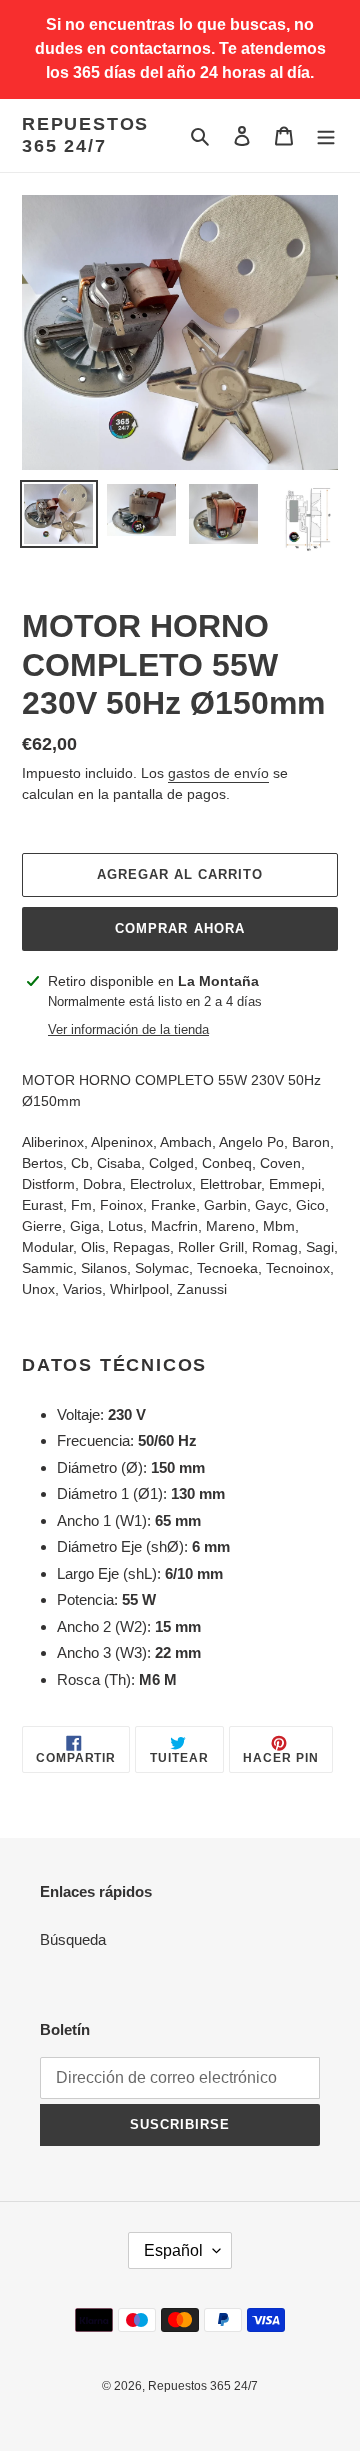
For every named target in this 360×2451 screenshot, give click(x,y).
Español (173, 2250)
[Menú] (326, 135)
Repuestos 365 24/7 (85, 135)
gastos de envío (218, 773)
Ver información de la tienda (128, 1029)
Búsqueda (73, 1939)
